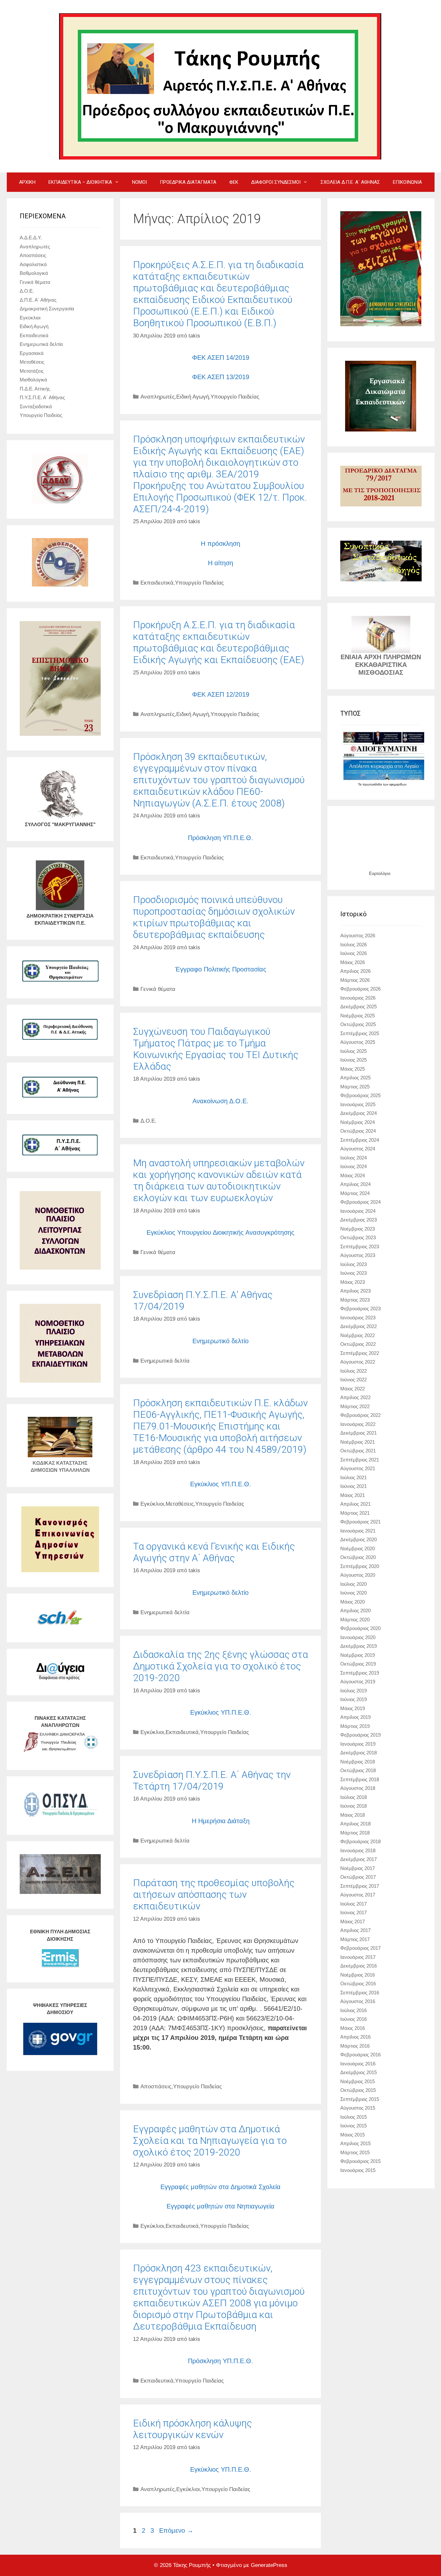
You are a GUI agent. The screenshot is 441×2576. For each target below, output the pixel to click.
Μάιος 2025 (353, 1069)
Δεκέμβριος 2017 (359, 1859)
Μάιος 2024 (353, 1175)
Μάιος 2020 (353, 1602)
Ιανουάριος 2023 (358, 1318)
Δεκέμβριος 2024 (359, 1113)
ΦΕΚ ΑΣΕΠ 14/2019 (221, 358)
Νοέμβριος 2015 (358, 2081)
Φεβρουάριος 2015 (360, 2161)
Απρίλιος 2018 (355, 1824)
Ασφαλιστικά (33, 264)
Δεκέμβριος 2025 (359, 1007)
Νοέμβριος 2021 (358, 1442)
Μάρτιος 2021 (355, 1513)
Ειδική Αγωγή (193, 397)
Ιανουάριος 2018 (358, 1850)
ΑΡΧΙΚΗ (27, 182)
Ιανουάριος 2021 (358, 1531)
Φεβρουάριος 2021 (360, 1522)
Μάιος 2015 (353, 2135)
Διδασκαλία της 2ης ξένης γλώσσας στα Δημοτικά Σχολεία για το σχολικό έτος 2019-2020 (221, 1666)
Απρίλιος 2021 (355, 1504)
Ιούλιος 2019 (354, 1691)
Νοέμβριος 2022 (358, 1335)
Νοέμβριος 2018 (358, 1762)
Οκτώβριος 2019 (358, 1664)
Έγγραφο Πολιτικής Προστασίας (221, 969)
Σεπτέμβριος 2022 (360, 1353)
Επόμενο (176, 2530)
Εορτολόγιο (380, 873)
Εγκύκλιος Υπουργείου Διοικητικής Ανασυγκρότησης (221, 1232)
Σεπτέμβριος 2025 (360, 1033)
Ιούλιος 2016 (354, 2010)
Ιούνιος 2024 (354, 1166)
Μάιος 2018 (353, 1815)
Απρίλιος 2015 (355, 2143)
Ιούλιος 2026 (354, 945)
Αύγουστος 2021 (358, 1468)
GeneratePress (269, 2565)
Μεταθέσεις (180, 1504)
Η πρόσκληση (221, 544)
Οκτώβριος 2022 (358, 1344)
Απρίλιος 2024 (355, 1184)
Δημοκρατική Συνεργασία (47, 309)
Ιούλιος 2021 (354, 1477)
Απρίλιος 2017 (355, 1930)
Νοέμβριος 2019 (358, 1655)
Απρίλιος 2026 (355, 971)
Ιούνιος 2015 (354, 2126)
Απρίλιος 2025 (355, 1078)
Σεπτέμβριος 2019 (360, 1673)
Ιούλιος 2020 (354, 1584)
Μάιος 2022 (353, 1389)
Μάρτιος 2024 (355, 1193)
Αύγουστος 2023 (358, 1255)
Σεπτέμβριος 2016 (360, 1993)
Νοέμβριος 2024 (358, 1122)
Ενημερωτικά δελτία (165, 1361)
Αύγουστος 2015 (358, 2108)
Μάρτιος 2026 (355, 980)
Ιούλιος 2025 (354, 1051)
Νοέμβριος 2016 (358, 1975)
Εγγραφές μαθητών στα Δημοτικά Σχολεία (221, 2187)
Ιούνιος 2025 (354, 1060)
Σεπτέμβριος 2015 (360, 2099)
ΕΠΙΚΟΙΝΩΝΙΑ (407, 182)
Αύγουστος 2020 (358, 1575)
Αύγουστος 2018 (358, 1788)
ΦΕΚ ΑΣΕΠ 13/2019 (221, 377)
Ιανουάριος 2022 (358, 1424)
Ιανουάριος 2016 (358, 2064)
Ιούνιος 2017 (354, 1912)
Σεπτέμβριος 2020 (360, 1566)
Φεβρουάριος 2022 (360, 1415)
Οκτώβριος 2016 (358, 1984)
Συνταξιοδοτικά (36, 406)
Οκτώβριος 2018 (358, 1770)
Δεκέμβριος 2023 (359, 1220)
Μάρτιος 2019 (355, 1726)
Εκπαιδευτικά (157, 583)
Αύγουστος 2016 (358, 2001)
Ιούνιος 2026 (354, 953)
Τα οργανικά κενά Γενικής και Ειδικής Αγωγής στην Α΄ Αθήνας (214, 1552)
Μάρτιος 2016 (355, 2046)
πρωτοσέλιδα (373, 784)
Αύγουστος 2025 (358, 1042)
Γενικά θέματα (158, 989)
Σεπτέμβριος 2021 (360, 1460)
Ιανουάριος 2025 (358, 1104)
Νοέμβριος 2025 (358, 1016)
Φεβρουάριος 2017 (360, 1948)
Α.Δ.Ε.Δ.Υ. (31, 238)
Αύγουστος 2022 (358, 1362)
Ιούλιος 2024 (354, 1158)
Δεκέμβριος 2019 (359, 1646)
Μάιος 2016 (353, 2028)
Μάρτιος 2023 (355, 1300)
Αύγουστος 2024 (358, 1149)
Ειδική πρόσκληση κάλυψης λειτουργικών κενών (192, 2429)
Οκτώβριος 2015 (358, 2090)
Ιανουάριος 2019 (358, 1744)
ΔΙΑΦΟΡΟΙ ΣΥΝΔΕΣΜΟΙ (276, 182)
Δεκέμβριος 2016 (359, 1966)
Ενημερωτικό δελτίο (221, 1341)
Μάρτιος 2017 (355, 1939)
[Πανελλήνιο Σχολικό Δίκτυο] (60, 1626)
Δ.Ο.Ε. (149, 1121)
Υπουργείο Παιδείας (235, 397)
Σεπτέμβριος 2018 (360, 1779)
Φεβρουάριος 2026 (360, 989)
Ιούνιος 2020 (354, 1593)
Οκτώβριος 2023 (358, 1237)
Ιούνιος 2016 (354, 2019)
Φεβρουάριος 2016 (360, 2055)
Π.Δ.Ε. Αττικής (35, 389)
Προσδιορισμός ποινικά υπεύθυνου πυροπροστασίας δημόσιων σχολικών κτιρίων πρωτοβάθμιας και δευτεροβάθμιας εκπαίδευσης (214, 917)
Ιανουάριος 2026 (358, 998)
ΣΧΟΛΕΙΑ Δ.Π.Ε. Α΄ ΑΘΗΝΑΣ (350, 182)
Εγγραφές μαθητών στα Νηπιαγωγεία (221, 2206)
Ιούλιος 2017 (354, 1904)
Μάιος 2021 (353, 1495)
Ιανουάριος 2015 (358, 2170)
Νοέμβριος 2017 (358, 1868)
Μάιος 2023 (353, 1282)
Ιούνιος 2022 (354, 1380)
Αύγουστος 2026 (358, 935)
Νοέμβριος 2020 (358, 1548)
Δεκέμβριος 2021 (359, 1433)
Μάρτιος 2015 (355, 2152)
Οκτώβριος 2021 (358, 1451)
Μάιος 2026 (353, 962)
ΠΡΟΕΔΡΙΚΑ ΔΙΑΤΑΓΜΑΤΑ (188, 182)
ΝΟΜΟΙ (139, 182)
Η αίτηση (221, 563)
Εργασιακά (32, 353)
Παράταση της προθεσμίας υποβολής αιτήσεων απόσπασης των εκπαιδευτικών (214, 1894)
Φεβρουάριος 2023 (360, 1309)
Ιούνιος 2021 (354, 1486)
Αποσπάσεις (156, 2087)
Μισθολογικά (33, 380)
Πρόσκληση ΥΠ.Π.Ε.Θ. (221, 838)
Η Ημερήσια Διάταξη (221, 1821)
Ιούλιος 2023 (354, 1264)
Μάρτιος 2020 (355, 1620)
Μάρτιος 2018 (355, 1833)
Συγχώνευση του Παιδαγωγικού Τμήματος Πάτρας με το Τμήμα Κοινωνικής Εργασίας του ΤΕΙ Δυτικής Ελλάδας (216, 1049)
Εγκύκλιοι (152, 1504)
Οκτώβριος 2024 (358, 1131)
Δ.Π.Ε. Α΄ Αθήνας (38, 300)
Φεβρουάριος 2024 (360, 1202)
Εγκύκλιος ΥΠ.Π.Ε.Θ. (221, 1484)
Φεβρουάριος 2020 (360, 1628)
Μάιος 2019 (353, 1708)
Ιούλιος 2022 (354, 1371)
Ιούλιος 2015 (354, 2117)
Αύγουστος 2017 (358, 1895)
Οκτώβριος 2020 (358, 1557)
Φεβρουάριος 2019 (360, 1735)
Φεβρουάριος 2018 (360, 1841)
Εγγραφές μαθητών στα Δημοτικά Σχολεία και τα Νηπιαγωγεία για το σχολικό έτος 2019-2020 (210, 2140)
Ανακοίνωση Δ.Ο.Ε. (221, 1101)
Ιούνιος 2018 (354, 1806)
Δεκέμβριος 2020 (359, 1539)
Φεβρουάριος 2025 (360, 1095)
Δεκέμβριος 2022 (359, 1326)
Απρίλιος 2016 (355, 2037)
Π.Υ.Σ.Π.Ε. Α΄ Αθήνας (42, 397)
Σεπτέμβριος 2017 (360, 1886)
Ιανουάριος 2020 (358, 1637)
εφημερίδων (398, 784)
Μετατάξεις (32, 371)
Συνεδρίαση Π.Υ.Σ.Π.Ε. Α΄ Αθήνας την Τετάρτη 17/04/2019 (212, 1780)
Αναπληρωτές (158, 397)
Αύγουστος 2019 (358, 1682)
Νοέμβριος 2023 (358, 1229)
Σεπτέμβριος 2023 (360, 1246)
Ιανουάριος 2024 (358, 1211)
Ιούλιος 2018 (354, 1797)
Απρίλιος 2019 (355, 1717)
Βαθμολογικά (34, 273)
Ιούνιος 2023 (354, 1273)
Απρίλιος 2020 (355, 1610)
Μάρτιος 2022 (355, 1406)
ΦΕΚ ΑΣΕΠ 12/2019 (221, 694)
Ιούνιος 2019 (354, 1699)
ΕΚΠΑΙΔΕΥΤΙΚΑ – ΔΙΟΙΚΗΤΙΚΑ (80, 182)
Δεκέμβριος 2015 (359, 2072)
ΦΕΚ (234, 182)
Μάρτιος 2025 (355, 1087)
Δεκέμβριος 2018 (359, 1753)
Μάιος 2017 (353, 1922)
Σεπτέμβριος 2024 (360, 1140)
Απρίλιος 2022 (355, 1397)
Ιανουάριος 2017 (358, 1957)
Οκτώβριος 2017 (358, 1877)
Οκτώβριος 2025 (358, 1024)
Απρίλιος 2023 (355, 1291)
